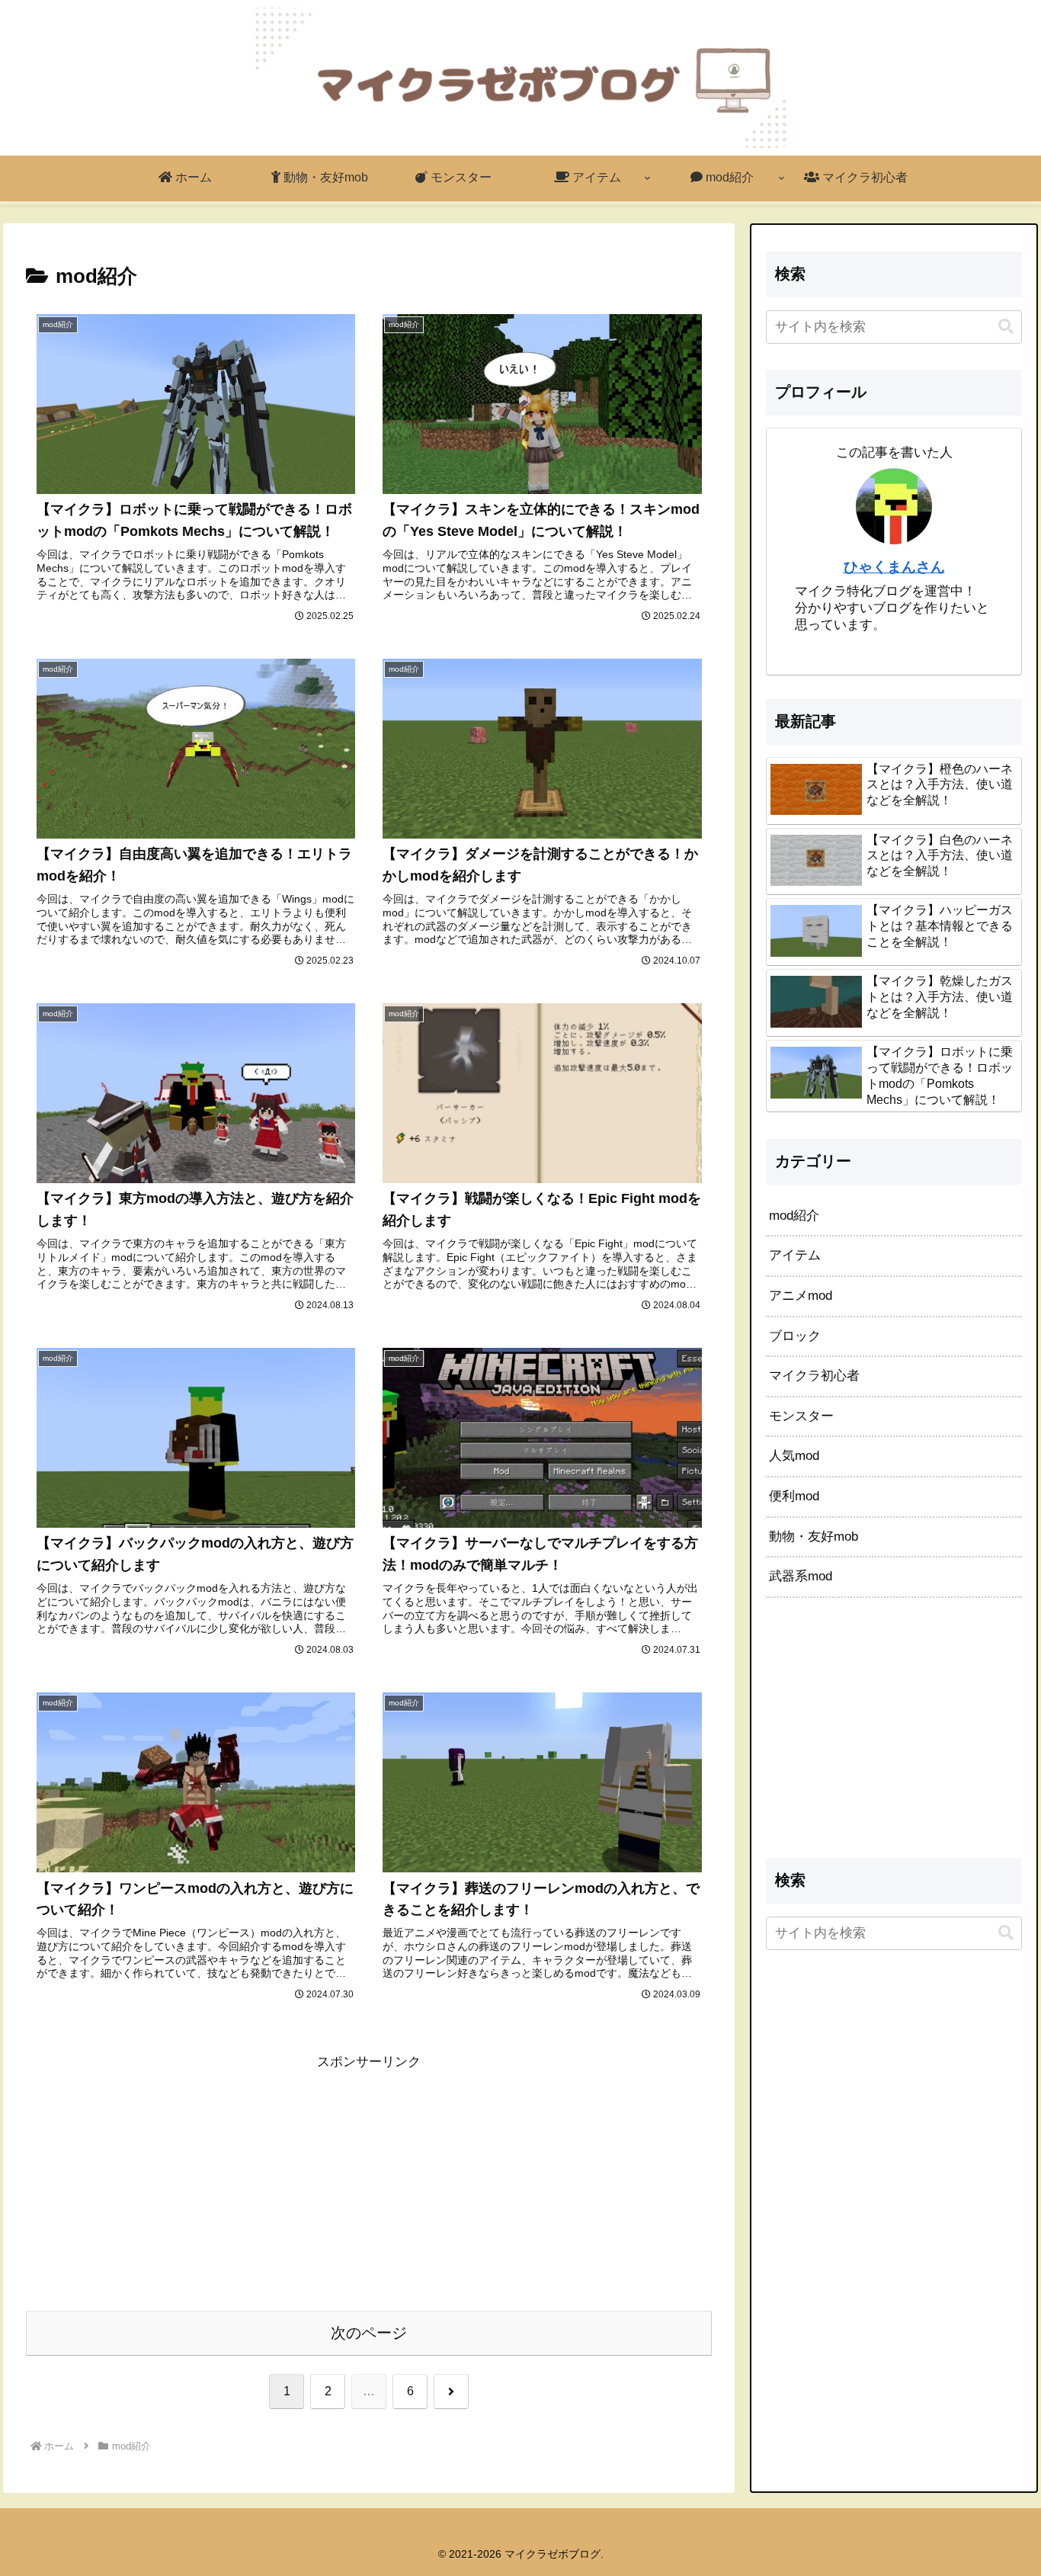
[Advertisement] (369, 2180)
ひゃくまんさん (894, 567)
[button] (1006, 327)
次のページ (369, 2333)
